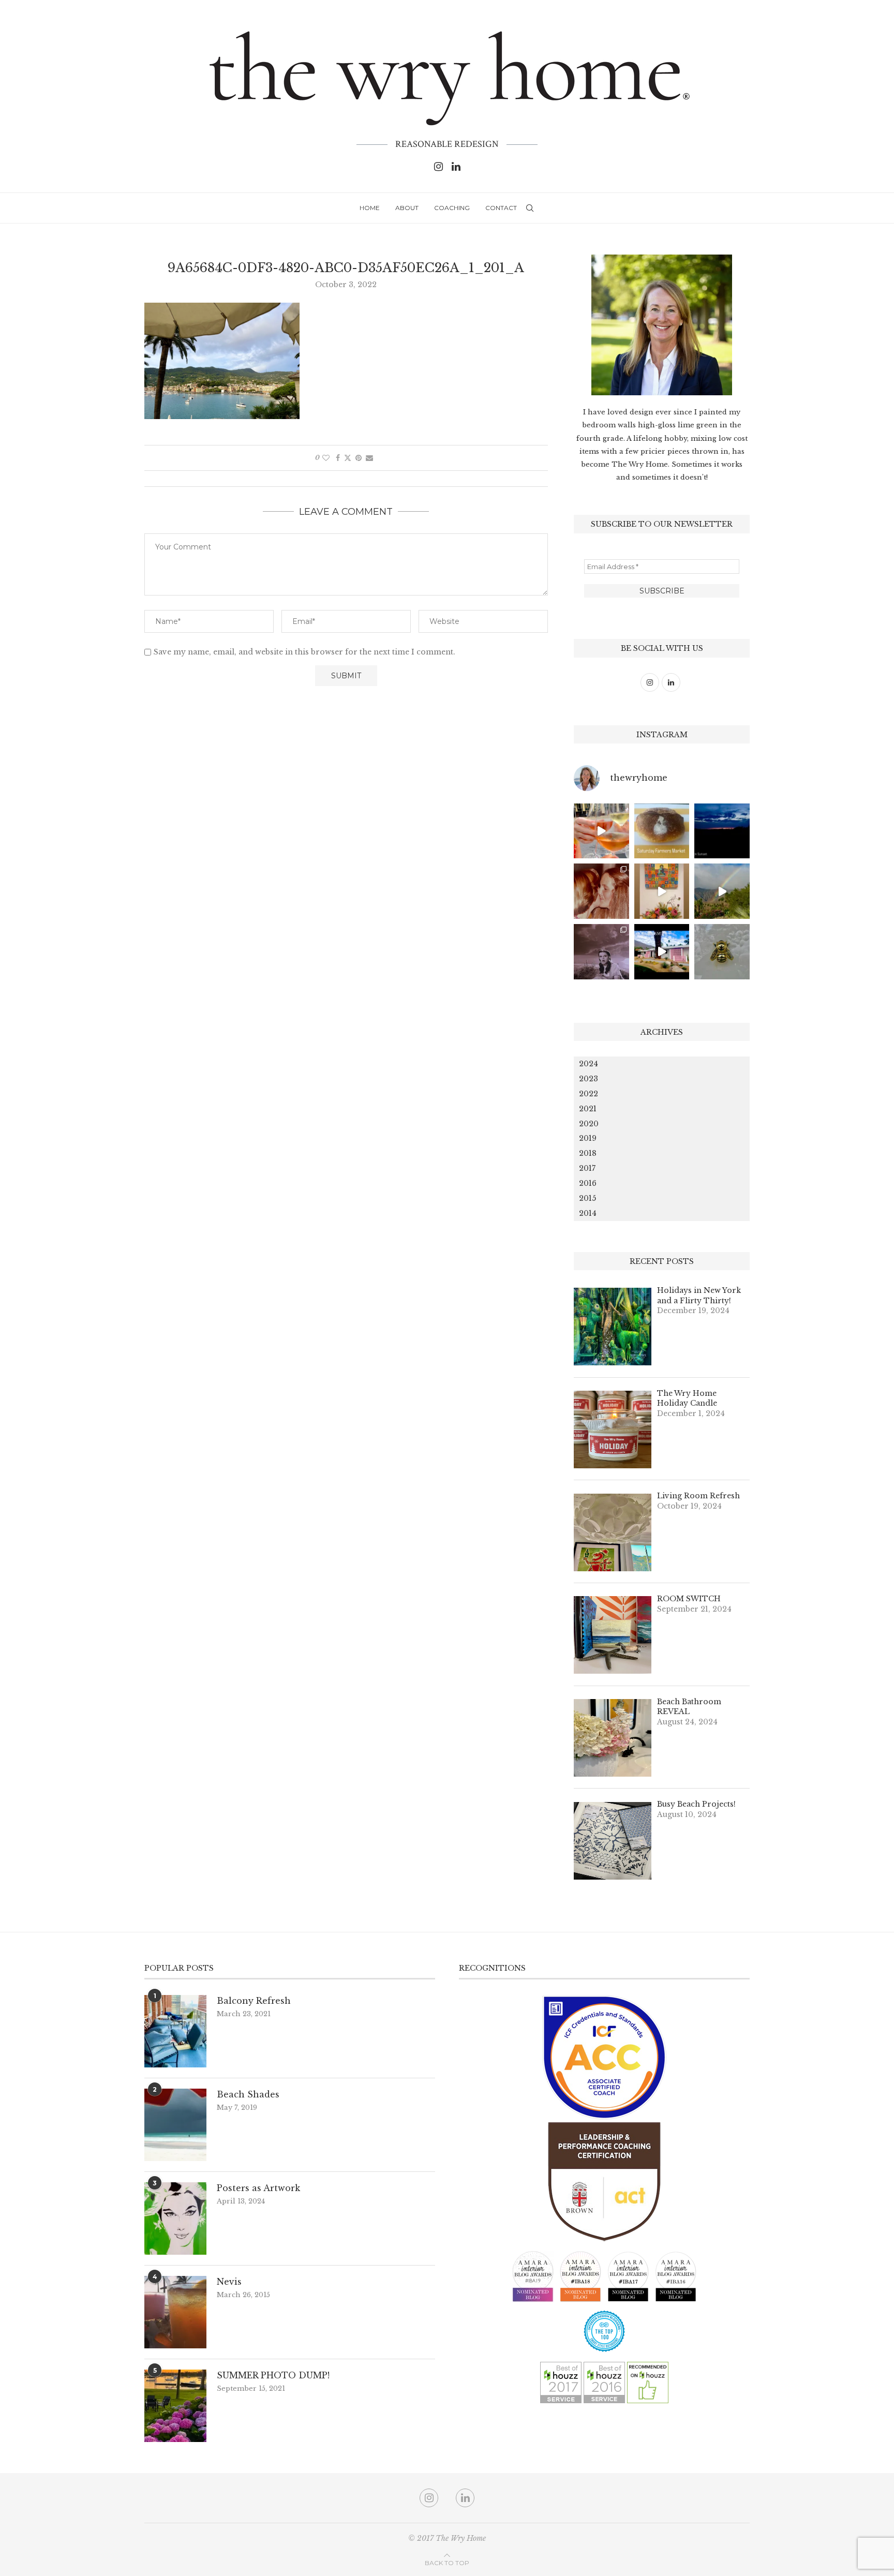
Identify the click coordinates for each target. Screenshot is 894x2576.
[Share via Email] (369, 458)
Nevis (229, 2282)
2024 (588, 1064)
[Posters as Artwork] (175, 2218)
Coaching (452, 208)
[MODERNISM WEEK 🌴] (662, 952)
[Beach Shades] (175, 2125)
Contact (501, 208)
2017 (587, 1168)
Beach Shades (248, 2094)
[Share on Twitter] (348, 458)
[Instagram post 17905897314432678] (722, 831)
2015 (587, 1198)
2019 (588, 1138)
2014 (588, 1213)
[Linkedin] (456, 167)
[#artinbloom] (662, 891)
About (407, 208)
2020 (589, 1124)
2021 (588, 1109)
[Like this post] (326, 458)
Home (370, 208)
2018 (588, 1153)
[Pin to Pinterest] (359, 458)
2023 (588, 1079)
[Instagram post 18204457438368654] (601, 831)
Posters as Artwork (258, 2188)
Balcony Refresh (254, 2001)
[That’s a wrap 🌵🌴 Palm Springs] (722, 891)
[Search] (530, 208)
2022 (588, 1094)
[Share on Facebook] (338, 458)
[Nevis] (175, 2312)
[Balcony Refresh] (175, 2031)
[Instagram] (438, 167)
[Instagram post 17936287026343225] (662, 831)
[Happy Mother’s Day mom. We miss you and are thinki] (601, 891)
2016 (588, 1183)
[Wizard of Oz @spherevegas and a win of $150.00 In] (601, 952)
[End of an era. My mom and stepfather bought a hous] (722, 952)
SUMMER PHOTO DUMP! (273, 2375)
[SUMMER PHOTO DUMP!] (175, 2406)
